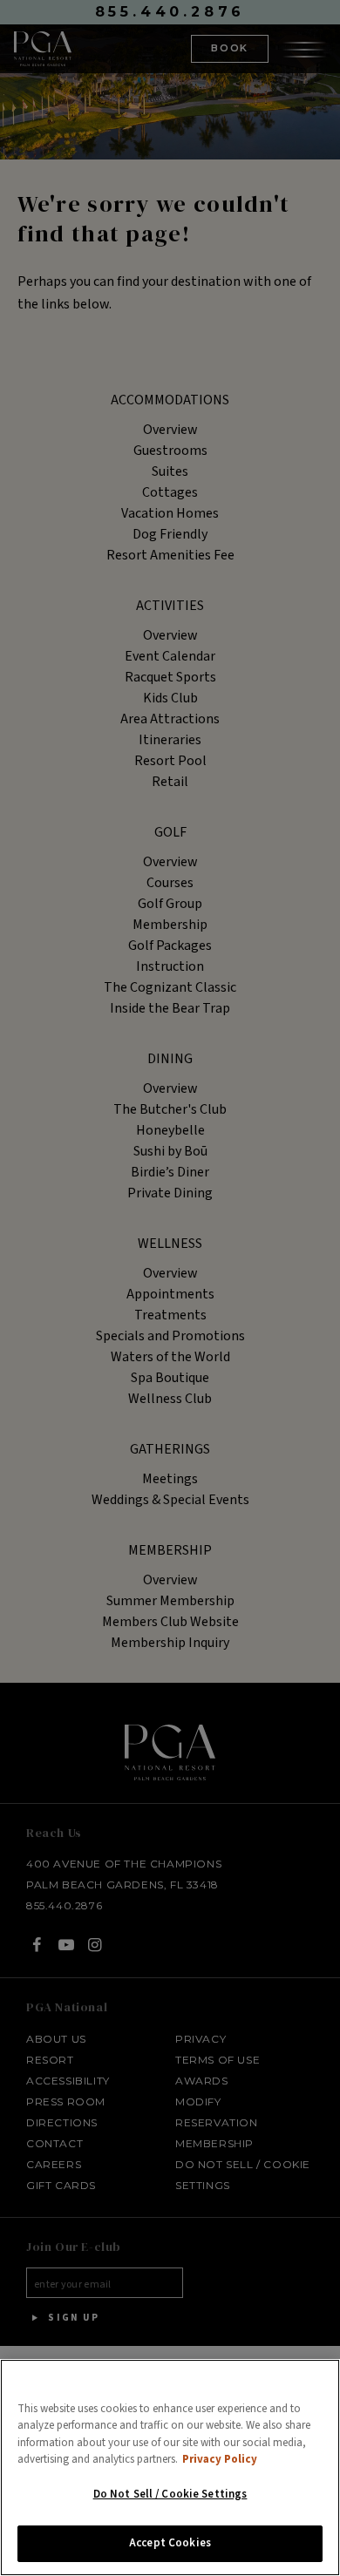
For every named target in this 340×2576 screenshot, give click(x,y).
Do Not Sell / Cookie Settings (170, 2494)
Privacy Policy (220, 2459)
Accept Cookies (170, 2543)
